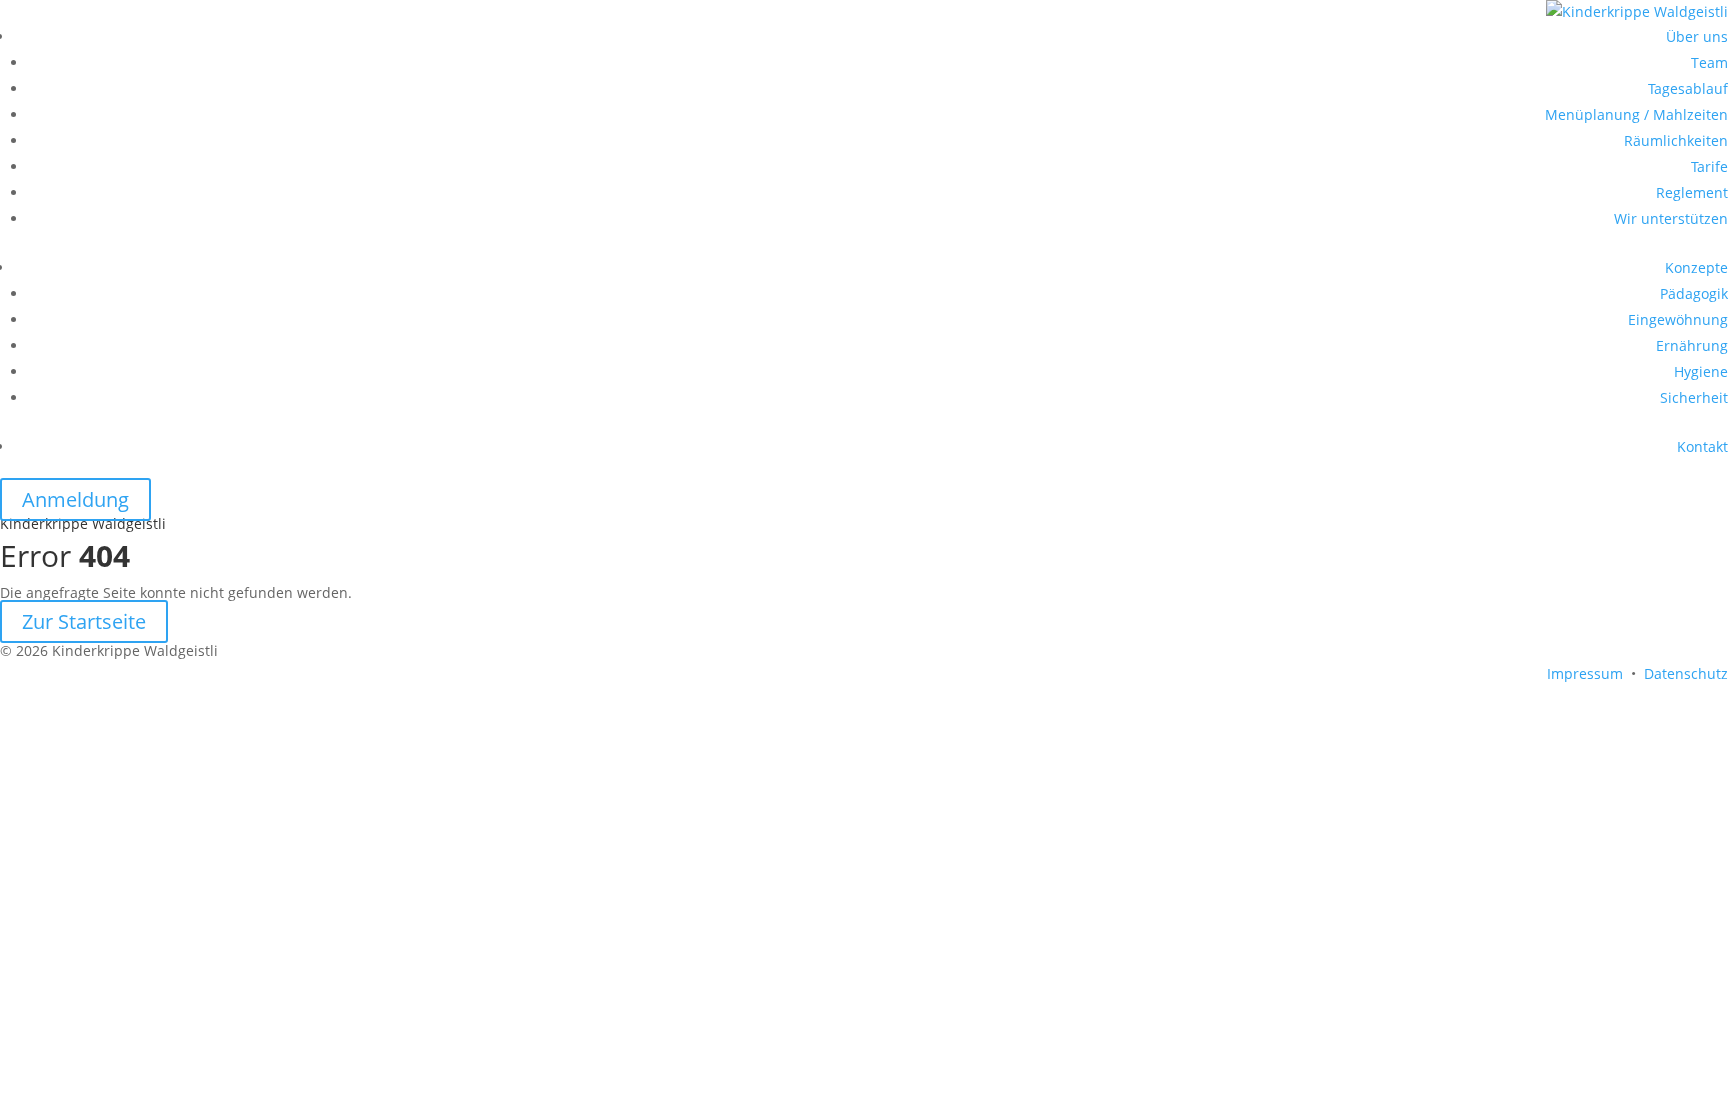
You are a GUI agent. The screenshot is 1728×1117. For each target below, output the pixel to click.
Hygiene (1701, 371)
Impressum (1585, 673)
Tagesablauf (1688, 88)
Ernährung (1692, 345)
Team (1709, 62)
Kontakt (1702, 446)
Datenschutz (1686, 673)
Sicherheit (1694, 397)
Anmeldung (75, 499)
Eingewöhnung (1678, 319)
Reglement (1692, 192)
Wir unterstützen (1671, 218)
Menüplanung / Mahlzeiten (1636, 114)
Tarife (1709, 166)
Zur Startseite (84, 621)
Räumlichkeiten (1676, 140)
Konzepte (1696, 267)
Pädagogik (1694, 293)
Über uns (1697, 36)
